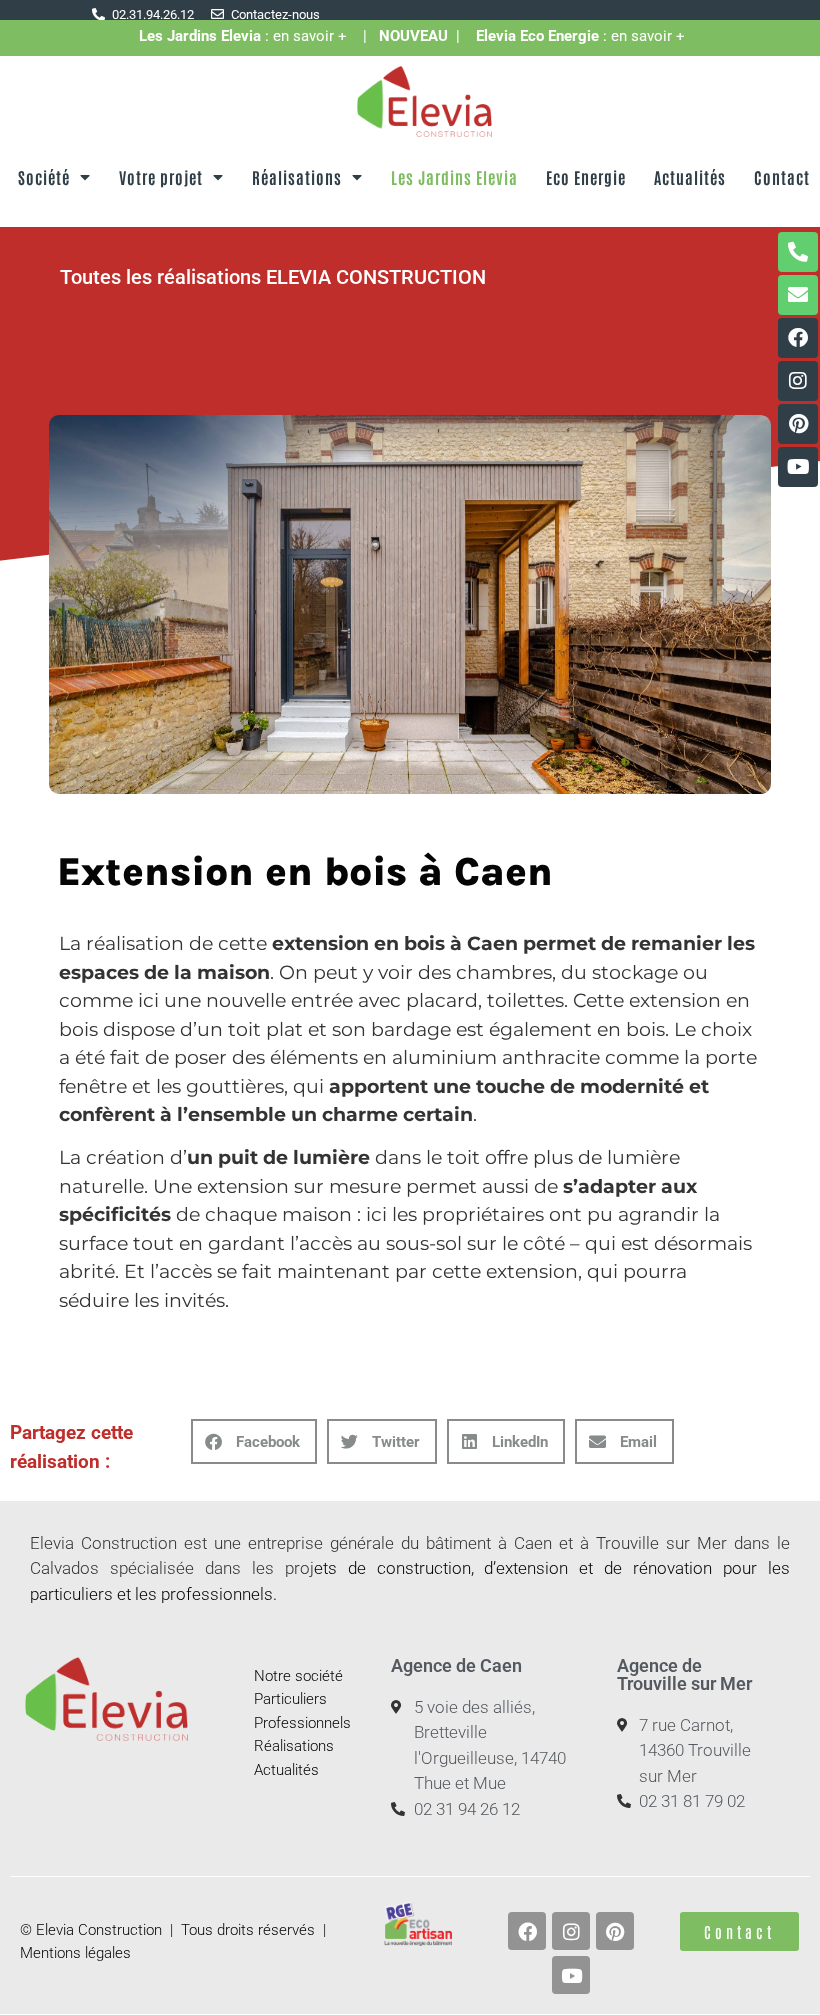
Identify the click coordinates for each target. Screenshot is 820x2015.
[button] (254, 1441)
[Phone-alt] (798, 252)
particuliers (71, 1594)
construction (424, 1568)
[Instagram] (798, 381)
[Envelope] (798, 295)
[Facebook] (798, 338)
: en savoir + (251, 36)
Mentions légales (75, 1953)
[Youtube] (798, 467)
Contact (782, 177)
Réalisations (297, 177)
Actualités (690, 177)
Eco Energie (586, 177)
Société (44, 177)
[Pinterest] (798, 424)
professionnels (217, 1594)
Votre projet (161, 177)
